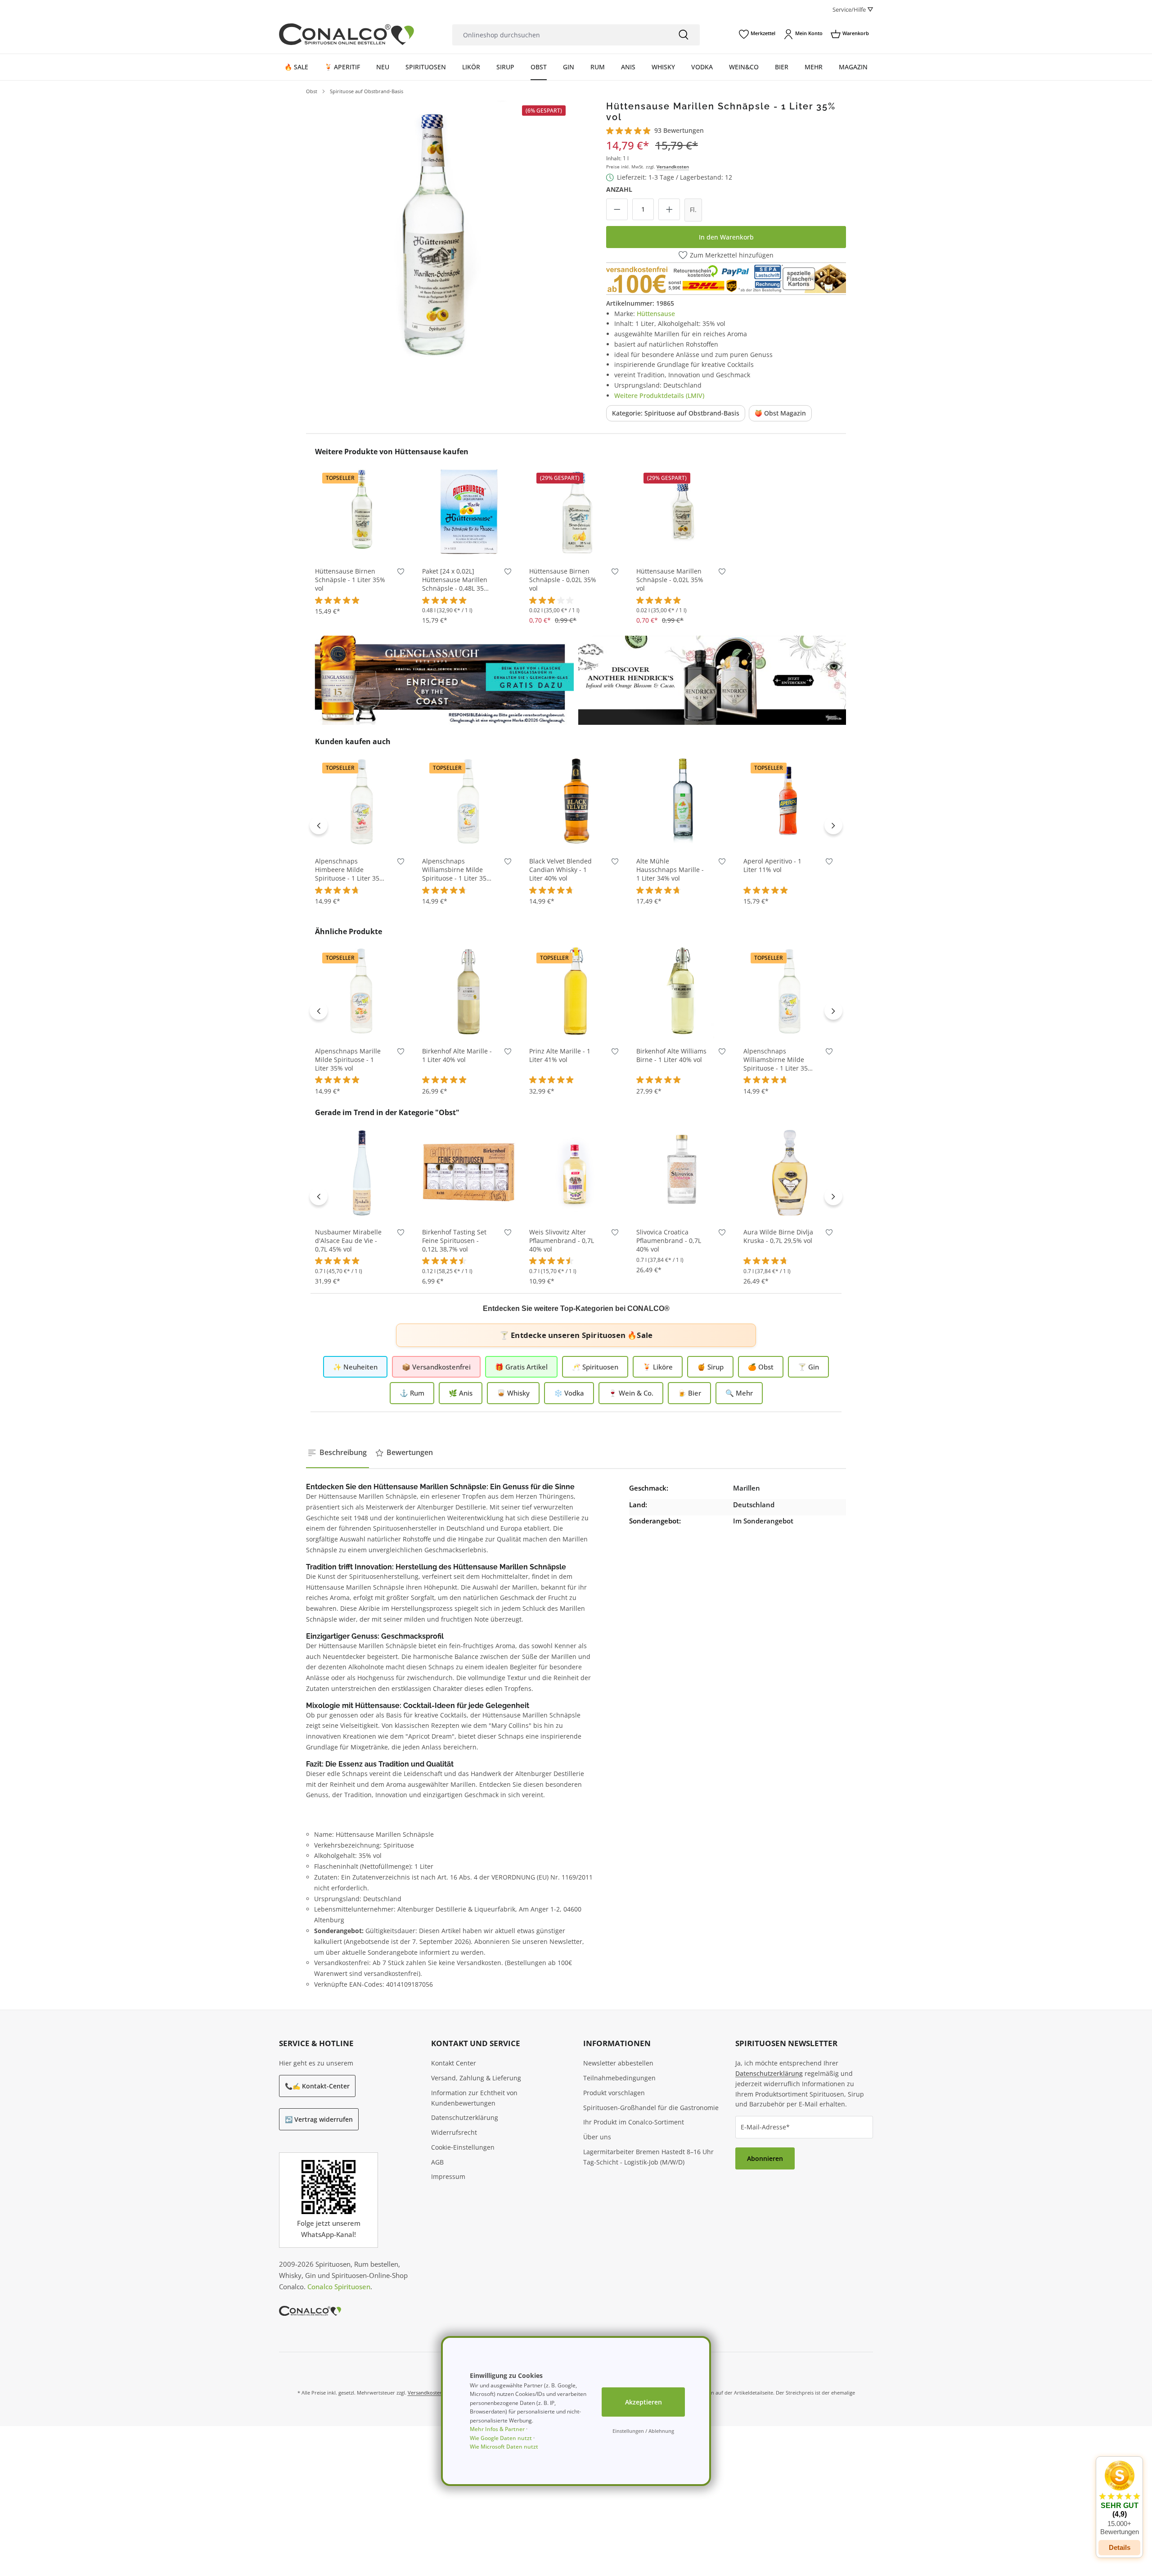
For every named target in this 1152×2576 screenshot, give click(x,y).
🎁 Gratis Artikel (521, 1367)
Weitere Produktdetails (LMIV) (659, 395)
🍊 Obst (761, 1367)
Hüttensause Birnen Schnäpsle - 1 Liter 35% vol (350, 580)
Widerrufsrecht (454, 2132)
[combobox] (560, 35)
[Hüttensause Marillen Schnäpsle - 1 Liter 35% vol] (438, 232)
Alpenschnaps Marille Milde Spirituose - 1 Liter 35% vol (348, 1060)
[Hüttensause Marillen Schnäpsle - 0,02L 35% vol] (683, 511)
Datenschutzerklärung (465, 2117)
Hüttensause (656, 314)
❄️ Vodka (569, 1393)
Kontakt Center (454, 2063)
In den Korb (362, 545)
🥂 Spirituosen (595, 1367)
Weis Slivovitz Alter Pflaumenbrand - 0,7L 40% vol (562, 1241)
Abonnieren (765, 2158)
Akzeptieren (643, 2402)
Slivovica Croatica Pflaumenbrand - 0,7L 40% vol (669, 1241)
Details (1120, 2547)
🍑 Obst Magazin (780, 413)
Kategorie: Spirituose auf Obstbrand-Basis (676, 413)
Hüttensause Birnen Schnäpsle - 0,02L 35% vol (563, 580)
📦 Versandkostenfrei (436, 1367)
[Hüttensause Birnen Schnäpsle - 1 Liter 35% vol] (362, 511)
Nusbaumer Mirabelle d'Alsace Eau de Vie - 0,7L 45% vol (348, 1241)
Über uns (597, 2137)
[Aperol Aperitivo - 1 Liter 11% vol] (790, 801)
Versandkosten (673, 167)
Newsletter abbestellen (618, 2063)
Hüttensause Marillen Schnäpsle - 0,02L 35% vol (670, 580)
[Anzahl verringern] (617, 209)
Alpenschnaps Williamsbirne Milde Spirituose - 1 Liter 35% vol (457, 870)
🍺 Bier (689, 1393)
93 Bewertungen (679, 130)
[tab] (337, 1453)
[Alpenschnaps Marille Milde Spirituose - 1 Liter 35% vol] (362, 991)
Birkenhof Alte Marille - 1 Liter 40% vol (457, 1055)
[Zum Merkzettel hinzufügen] (401, 573)
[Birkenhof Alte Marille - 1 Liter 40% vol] (469, 991)
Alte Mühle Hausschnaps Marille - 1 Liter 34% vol (670, 870)
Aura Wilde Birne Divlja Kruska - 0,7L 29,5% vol (778, 1236)
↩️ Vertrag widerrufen (319, 2119)
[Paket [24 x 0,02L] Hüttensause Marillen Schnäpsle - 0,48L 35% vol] (469, 511)
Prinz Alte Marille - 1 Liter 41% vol (560, 1055)
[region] (438, 232)
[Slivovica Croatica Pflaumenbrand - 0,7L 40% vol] (683, 1172)
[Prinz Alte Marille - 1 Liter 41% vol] (576, 991)
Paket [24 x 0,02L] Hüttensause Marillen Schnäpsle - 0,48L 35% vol (456, 580)
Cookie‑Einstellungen (463, 2147)
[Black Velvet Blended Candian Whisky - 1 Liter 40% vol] (576, 801)
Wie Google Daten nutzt (501, 2438)
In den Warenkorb (726, 237)
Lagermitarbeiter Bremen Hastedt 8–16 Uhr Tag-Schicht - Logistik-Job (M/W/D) (648, 2157)
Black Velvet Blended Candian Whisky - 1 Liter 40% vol (560, 870)
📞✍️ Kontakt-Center (317, 2086)
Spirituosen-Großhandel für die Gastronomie (651, 2108)
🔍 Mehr (739, 1393)
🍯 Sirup (710, 1367)
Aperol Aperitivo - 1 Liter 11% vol (772, 865)
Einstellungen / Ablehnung (643, 2431)
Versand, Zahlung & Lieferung (476, 2078)
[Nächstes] (833, 825)
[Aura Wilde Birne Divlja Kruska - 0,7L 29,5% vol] (790, 1172)
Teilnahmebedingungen (619, 2078)
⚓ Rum (412, 1393)
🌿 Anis (461, 1393)
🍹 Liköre (658, 1367)
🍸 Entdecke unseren (576, 1335)
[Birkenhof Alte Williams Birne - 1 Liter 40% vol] (683, 991)
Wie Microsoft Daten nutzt (504, 2447)
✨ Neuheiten (355, 1367)
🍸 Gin (808, 1367)
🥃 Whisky (513, 1393)
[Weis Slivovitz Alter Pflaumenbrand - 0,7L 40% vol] (576, 1172)
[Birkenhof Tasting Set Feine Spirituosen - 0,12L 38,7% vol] (469, 1172)
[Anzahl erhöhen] (669, 209)
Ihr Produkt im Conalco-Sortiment (634, 2122)
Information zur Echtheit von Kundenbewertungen (474, 2098)
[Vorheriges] (319, 825)
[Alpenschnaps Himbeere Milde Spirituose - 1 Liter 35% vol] (362, 801)
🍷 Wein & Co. (631, 1393)
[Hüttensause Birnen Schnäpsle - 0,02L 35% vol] (576, 511)
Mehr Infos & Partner (497, 2429)
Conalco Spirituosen (339, 2287)
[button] (1119, 2498)
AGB (437, 2162)
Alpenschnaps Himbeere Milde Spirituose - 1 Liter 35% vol (350, 870)
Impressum (448, 2176)
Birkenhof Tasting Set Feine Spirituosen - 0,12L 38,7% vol (454, 1241)
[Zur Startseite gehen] (346, 34)
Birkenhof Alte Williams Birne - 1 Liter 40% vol (671, 1055)
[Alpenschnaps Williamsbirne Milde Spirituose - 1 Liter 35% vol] (469, 801)
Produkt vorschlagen (614, 2093)
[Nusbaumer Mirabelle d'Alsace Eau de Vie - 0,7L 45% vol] (362, 1172)
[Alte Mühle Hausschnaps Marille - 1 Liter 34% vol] (683, 801)
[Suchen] (684, 35)
